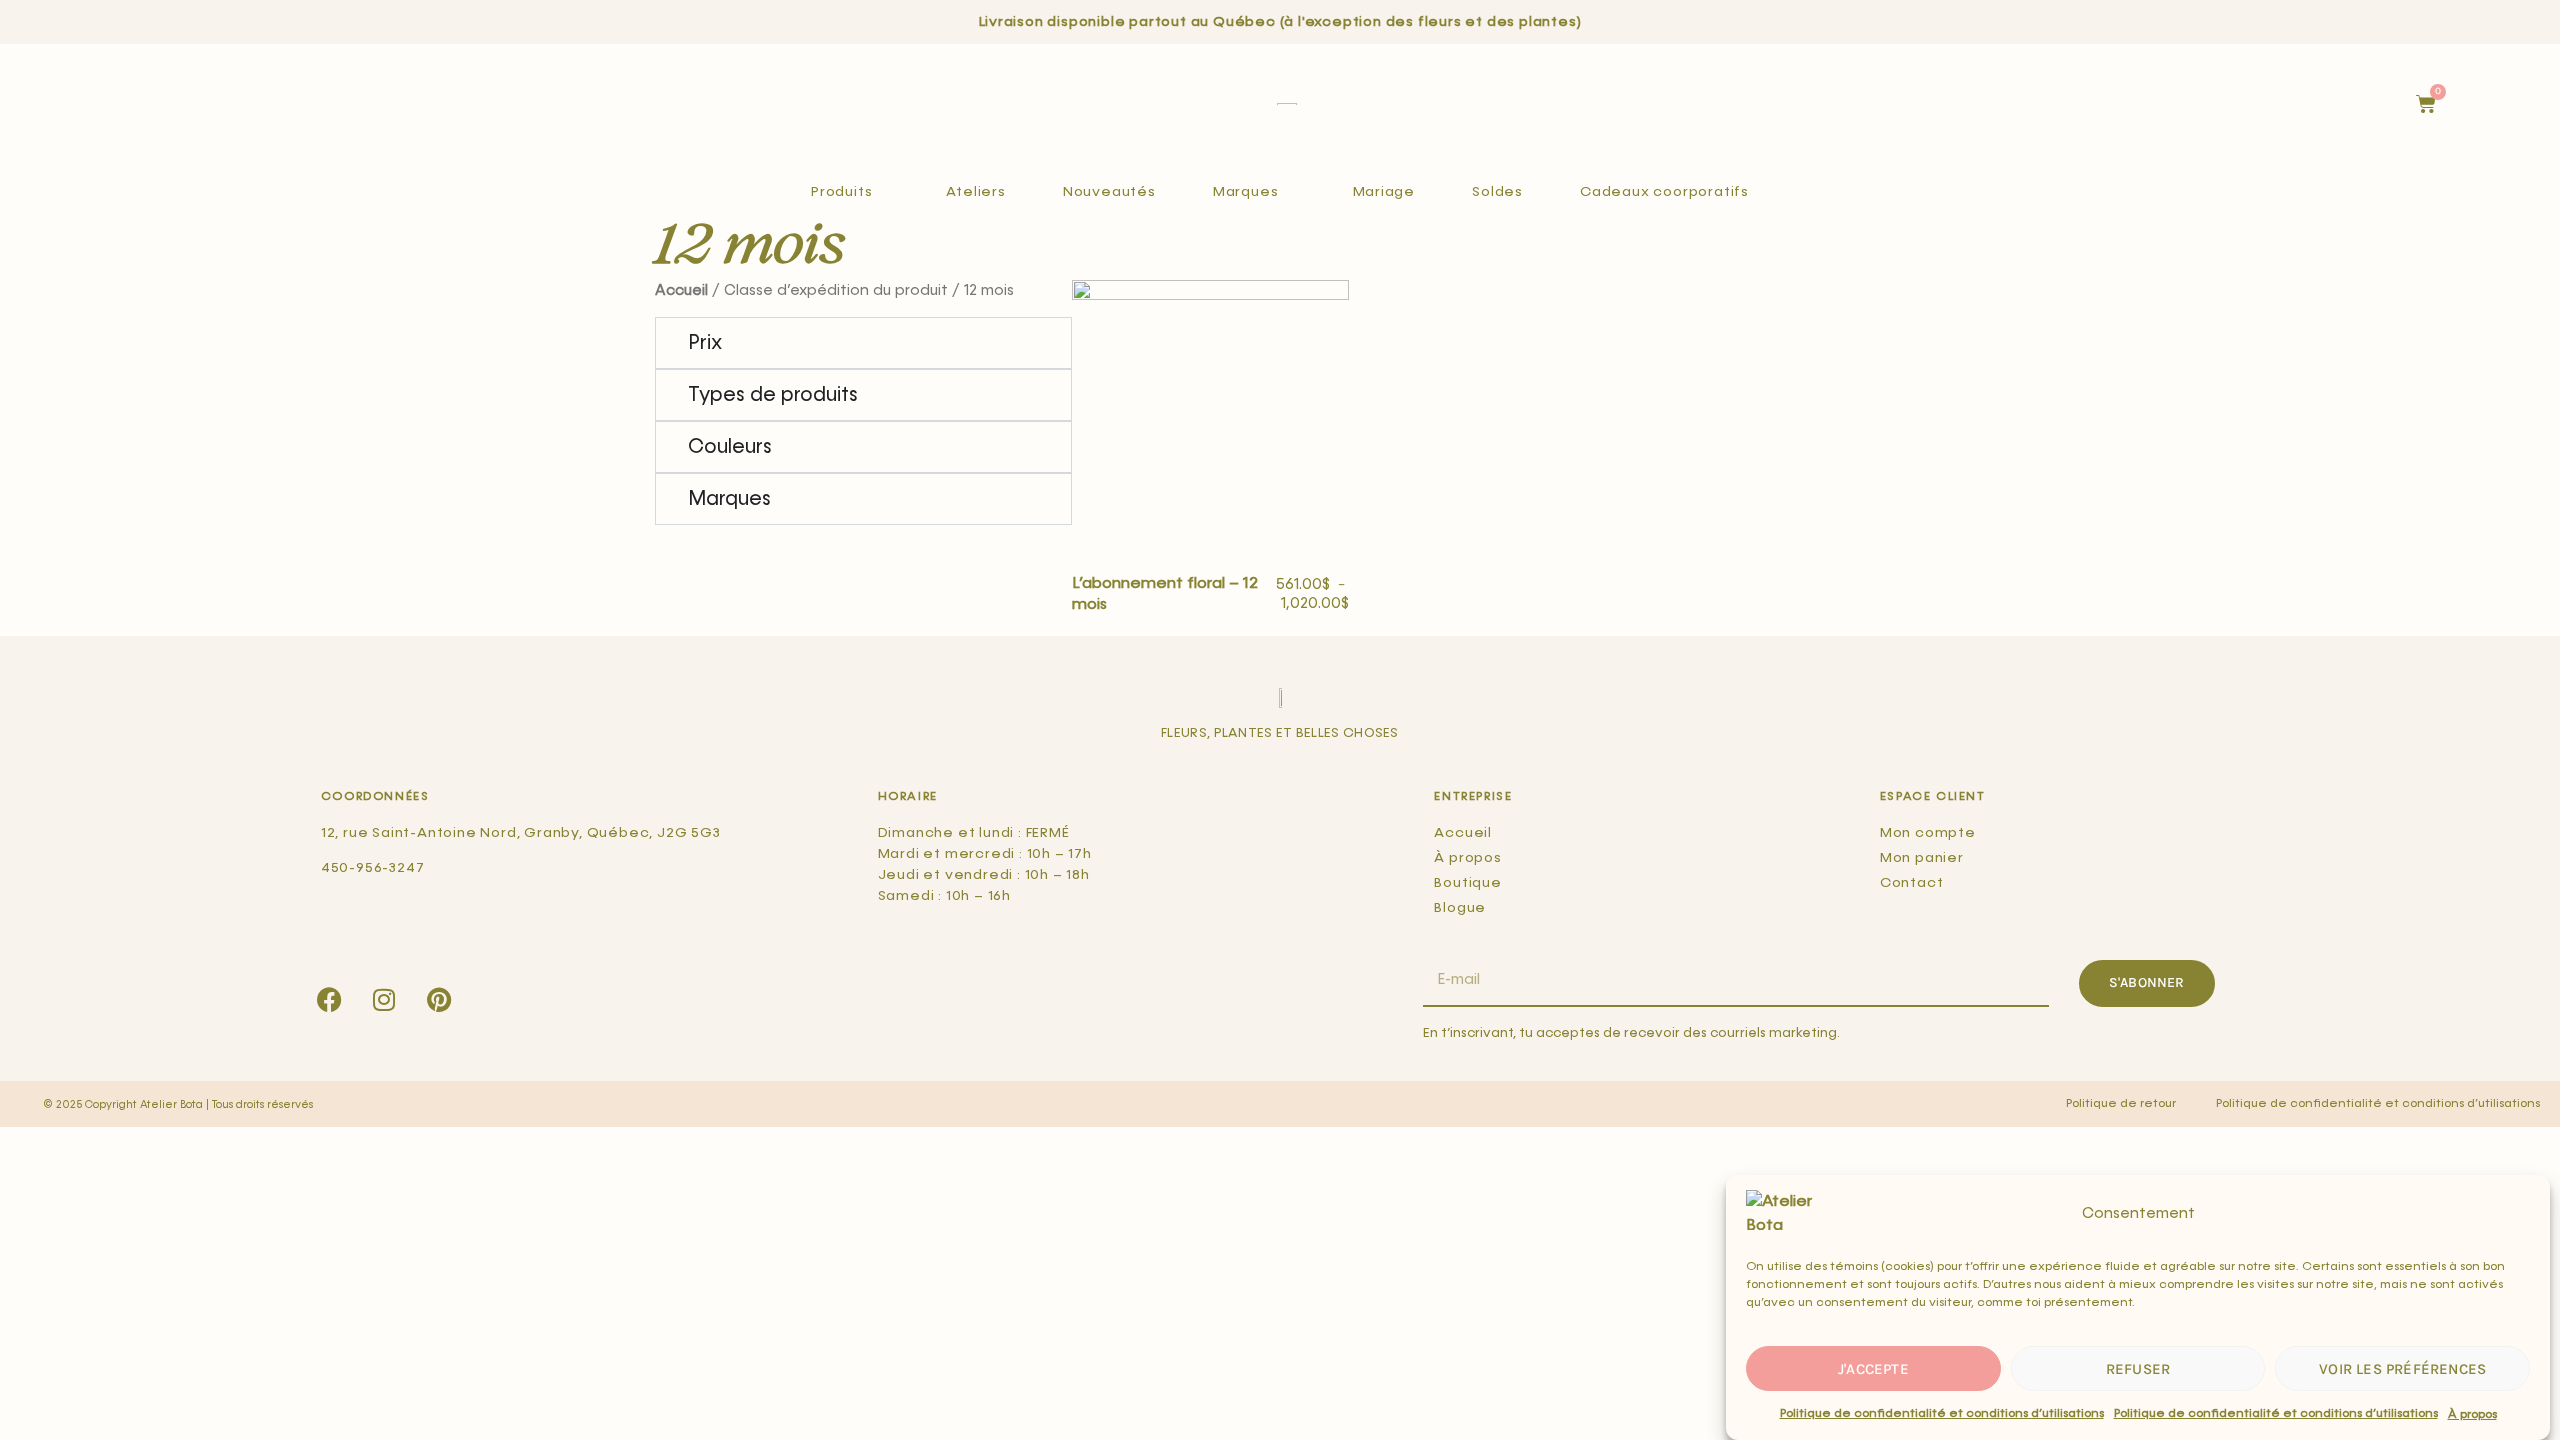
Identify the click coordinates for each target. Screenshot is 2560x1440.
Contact (1912, 883)
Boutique (1467, 883)
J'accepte (1873, 1369)
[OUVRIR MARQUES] (1290, 192)
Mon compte (1928, 833)
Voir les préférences (2402, 1369)
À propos (2472, 1414)
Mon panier (1922, 858)
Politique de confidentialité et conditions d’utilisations (1942, 1414)
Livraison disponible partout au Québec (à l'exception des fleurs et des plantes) (1280, 22)
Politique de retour (2121, 1104)
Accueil (681, 291)
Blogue (1460, 908)
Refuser (2138, 1369)
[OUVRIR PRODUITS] (883, 192)
